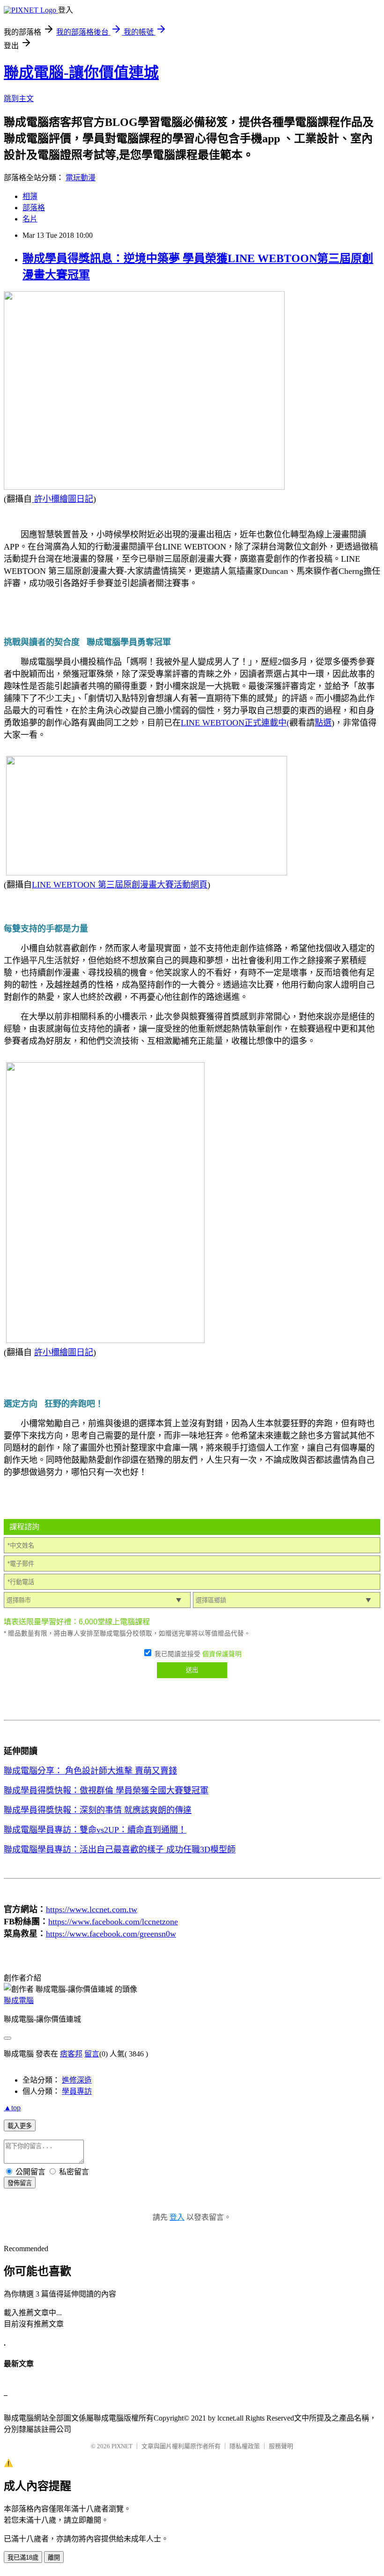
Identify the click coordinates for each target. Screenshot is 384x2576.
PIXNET (122, 2446)
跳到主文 (19, 99)
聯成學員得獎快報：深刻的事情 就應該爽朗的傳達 (98, 1810)
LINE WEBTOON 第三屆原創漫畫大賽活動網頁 (120, 885)
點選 (323, 723)
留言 (92, 2054)
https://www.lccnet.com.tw (92, 1909)
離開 (54, 2558)
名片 (30, 219)
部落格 (34, 208)
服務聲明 (281, 2446)
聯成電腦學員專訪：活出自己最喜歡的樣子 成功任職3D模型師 (120, 1849)
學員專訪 (77, 2091)
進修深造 (77, 2080)
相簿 (30, 196)
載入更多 (20, 2126)
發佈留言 (20, 2183)
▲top (12, 2108)
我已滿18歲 (23, 2558)
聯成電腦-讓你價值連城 (81, 73)
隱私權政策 (245, 2446)
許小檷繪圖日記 (63, 499)
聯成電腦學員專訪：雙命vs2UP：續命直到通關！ (95, 1830)
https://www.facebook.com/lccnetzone (113, 1922)
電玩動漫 (81, 178)
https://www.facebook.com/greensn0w (111, 1934)
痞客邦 (71, 2054)
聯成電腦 (19, 2000)
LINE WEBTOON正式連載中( (235, 723)
